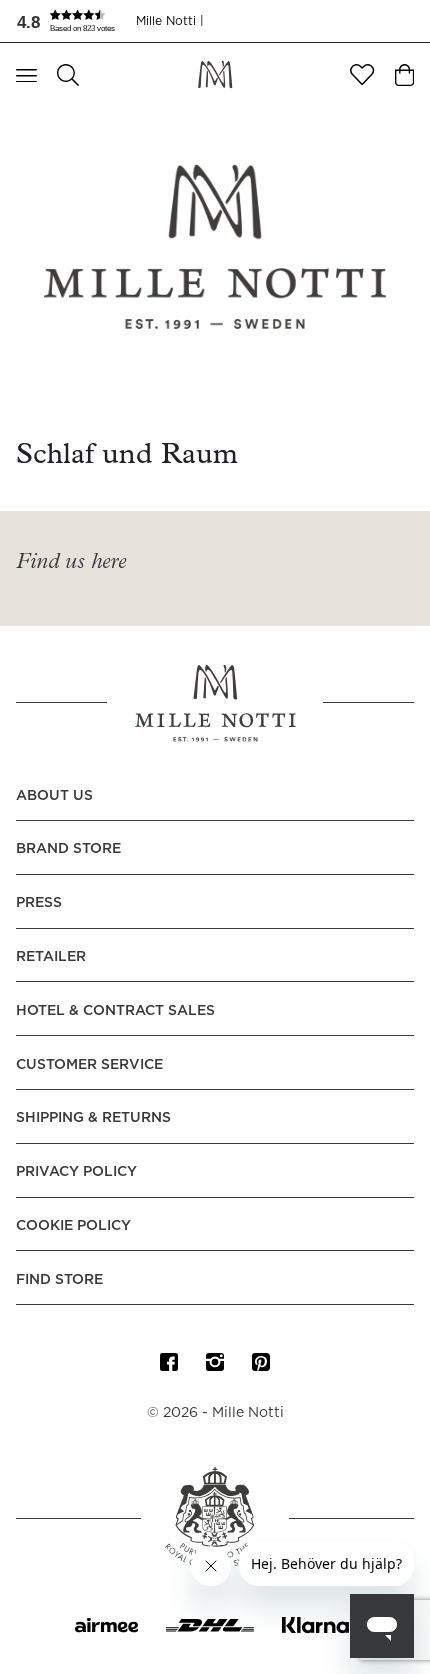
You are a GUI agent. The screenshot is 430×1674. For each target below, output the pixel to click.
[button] (76, 21)
